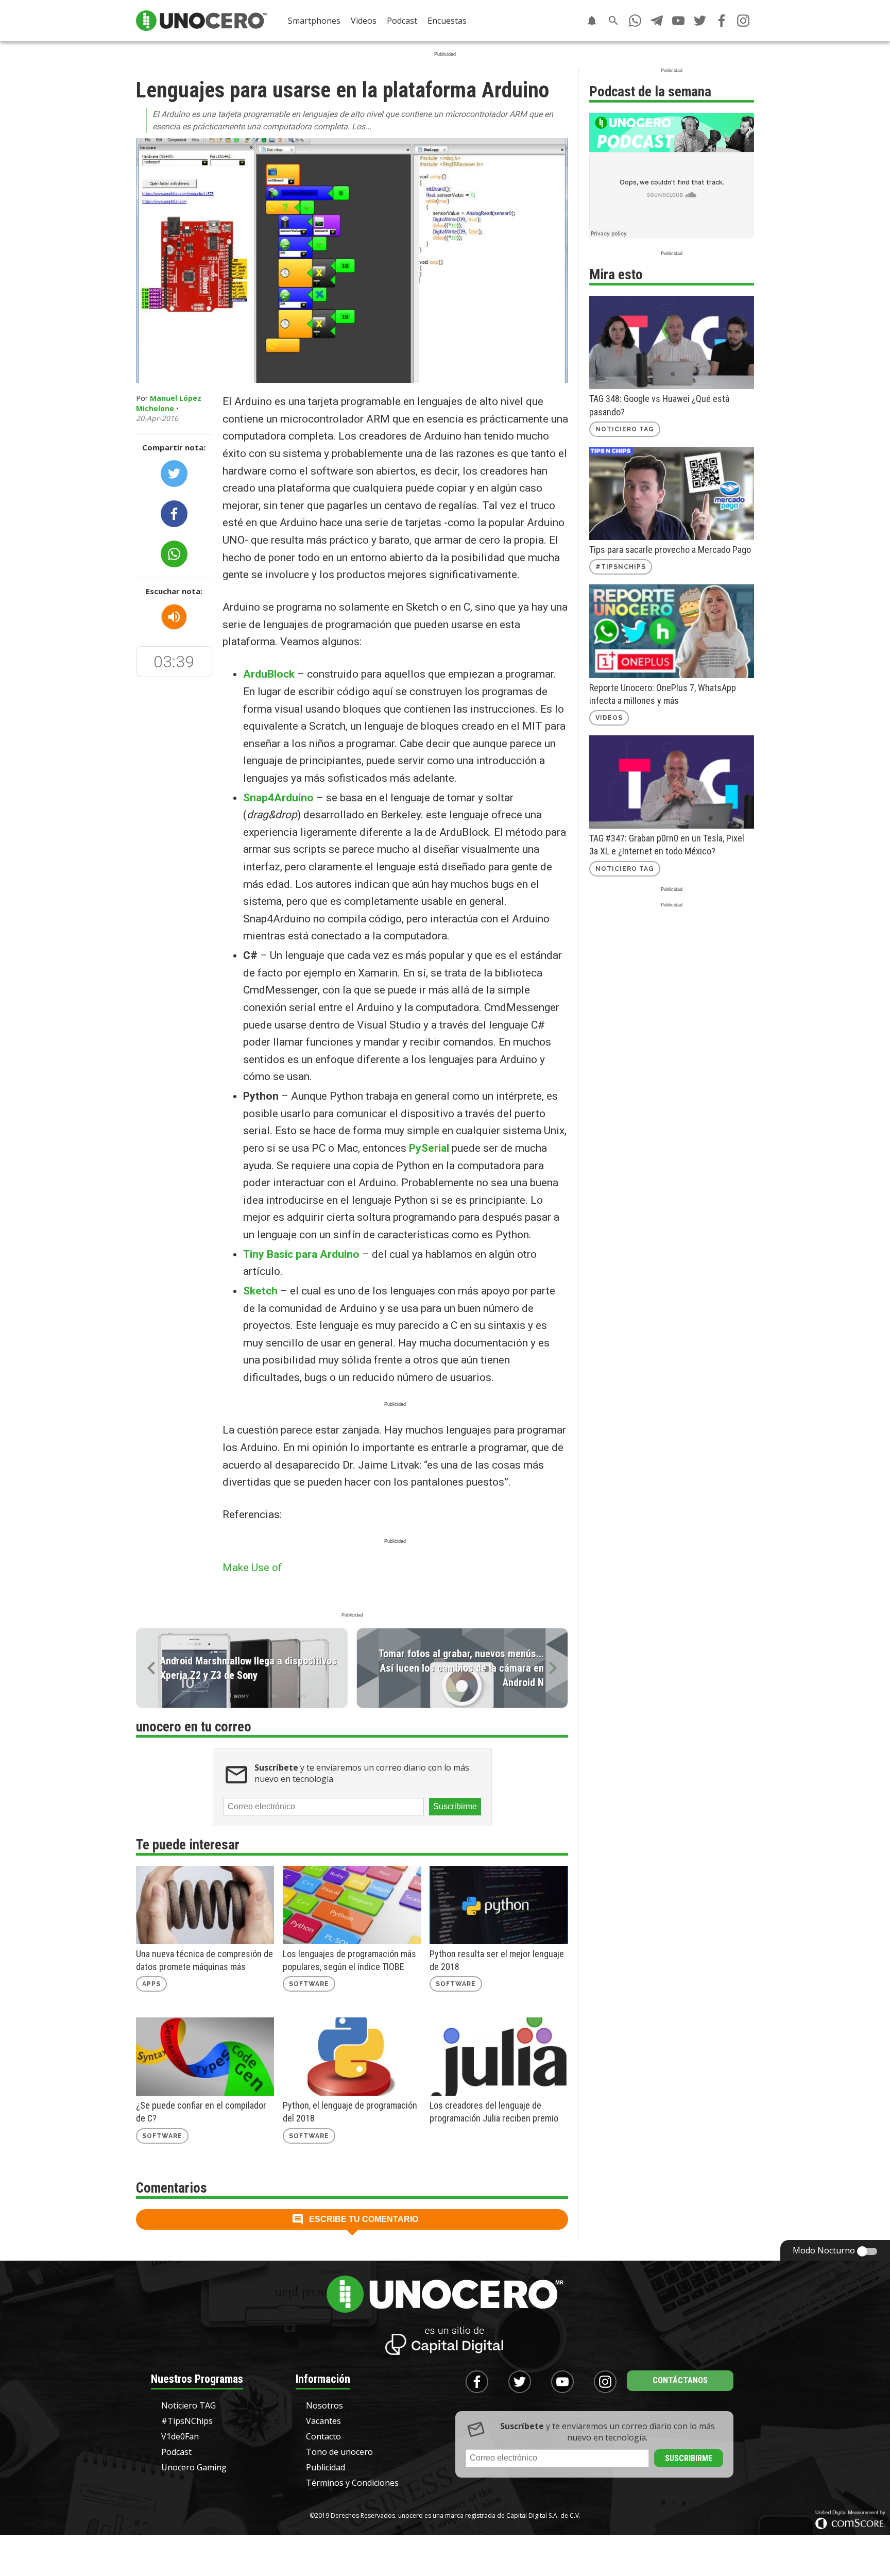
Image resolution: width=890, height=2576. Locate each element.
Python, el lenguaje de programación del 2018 (350, 2112)
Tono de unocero (339, 2452)
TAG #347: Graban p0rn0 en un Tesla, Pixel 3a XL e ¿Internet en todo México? (667, 845)
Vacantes (323, 2421)
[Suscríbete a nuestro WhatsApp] (635, 21)
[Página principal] (202, 21)
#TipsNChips (621, 567)
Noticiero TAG (625, 429)
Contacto (323, 2436)
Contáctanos (680, 2380)
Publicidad (326, 2467)
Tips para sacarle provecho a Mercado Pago (670, 550)
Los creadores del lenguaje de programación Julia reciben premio (494, 2112)
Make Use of (254, 1568)
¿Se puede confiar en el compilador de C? (201, 2112)
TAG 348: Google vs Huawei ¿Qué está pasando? (659, 405)
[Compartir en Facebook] (174, 514)
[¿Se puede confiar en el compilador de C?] (205, 2057)
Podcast (402, 21)
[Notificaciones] (592, 21)
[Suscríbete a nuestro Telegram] (657, 21)
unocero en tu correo (194, 1727)
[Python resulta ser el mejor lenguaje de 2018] (499, 1905)
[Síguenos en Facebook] (722, 21)
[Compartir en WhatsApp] (174, 554)
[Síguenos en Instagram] (743, 21)
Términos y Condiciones (352, 2483)
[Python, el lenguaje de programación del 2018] (352, 2057)
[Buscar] (613, 21)
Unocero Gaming (194, 2467)
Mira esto (616, 275)
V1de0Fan (180, 2436)
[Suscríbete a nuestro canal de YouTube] (678, 21)
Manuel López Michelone (169, 403)
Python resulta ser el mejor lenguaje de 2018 (497, 1960)
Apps (151, 1984)
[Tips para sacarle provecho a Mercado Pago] (672, 493)
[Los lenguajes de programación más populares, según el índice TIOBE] (352, 1905)
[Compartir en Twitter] (174, 474)
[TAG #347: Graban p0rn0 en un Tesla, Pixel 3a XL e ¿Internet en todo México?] (672, 782)
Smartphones (314, 21)
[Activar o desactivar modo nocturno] (867, 2251)
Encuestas (447, 21)
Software (309, 1984)
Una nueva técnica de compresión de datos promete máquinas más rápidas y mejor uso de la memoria (204, 1961)
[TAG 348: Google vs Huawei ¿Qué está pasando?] (672, 342)
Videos (364, 21)
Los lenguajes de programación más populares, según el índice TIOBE (349, 1960)
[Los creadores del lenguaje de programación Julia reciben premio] (499, 2057)
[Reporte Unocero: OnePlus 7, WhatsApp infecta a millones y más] (672, 631)
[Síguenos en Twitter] (700, 21)
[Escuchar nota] (174, 617)
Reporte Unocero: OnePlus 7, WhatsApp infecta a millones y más (663, 694)
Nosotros (324, 2405)
